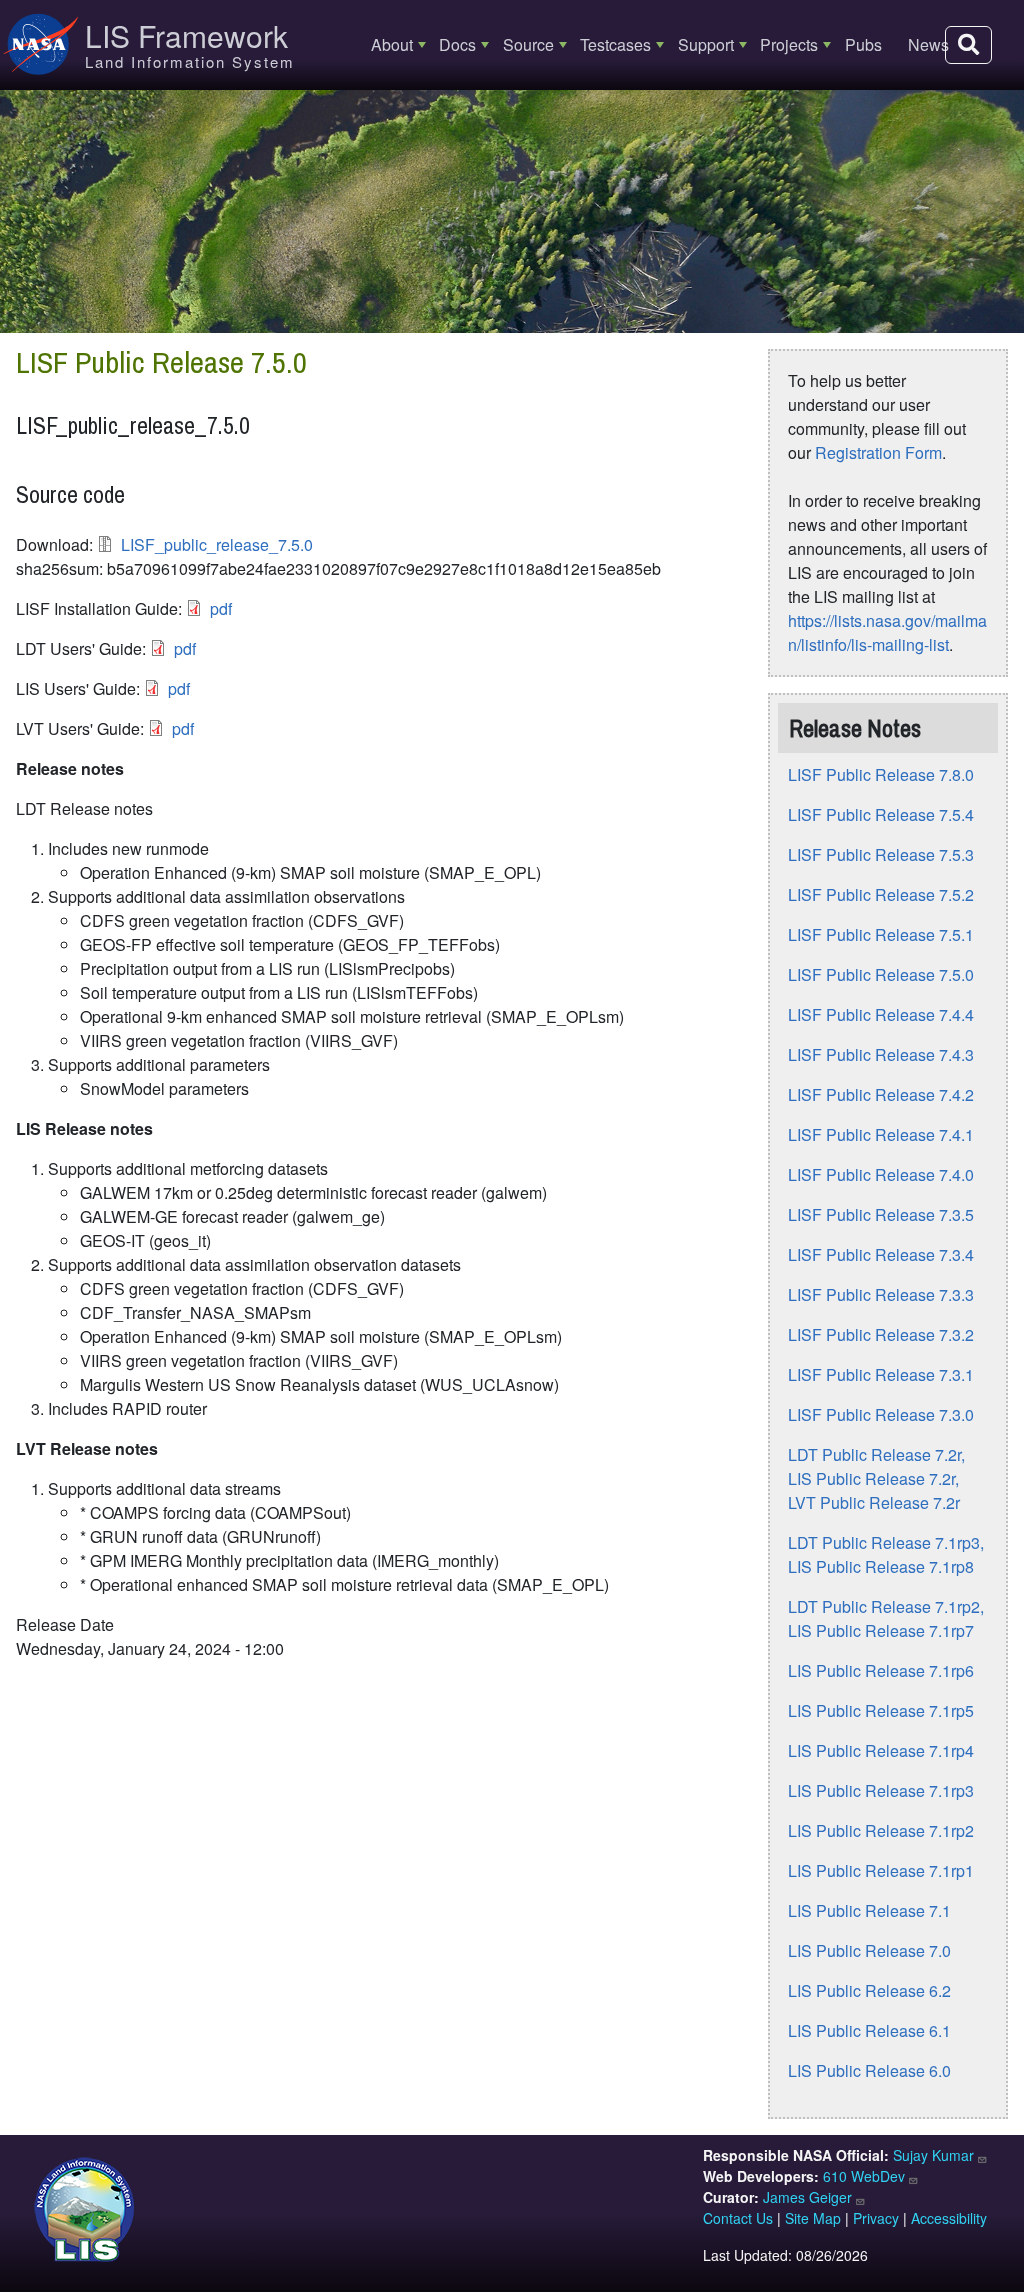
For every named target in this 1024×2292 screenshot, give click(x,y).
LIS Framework (186, 35)
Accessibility (949, 2218)
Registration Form (878, 452)
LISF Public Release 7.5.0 (881, 974)
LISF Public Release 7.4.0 (881, 1174)
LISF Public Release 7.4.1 (881, 1134)
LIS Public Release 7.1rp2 (881, 1830)
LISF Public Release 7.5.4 (881, 814)
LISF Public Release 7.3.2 (881, 1334)
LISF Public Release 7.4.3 (881, 1054)
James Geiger (807, 2197)
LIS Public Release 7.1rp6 (881, 1670)
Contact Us (738, 2218)
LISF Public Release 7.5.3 (881, 854)
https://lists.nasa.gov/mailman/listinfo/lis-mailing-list (887, 632)
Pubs (863, 44)
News (928, 44)
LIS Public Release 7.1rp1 (881, 1870)
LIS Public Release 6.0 (869, 2070)
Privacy (876, 2218)
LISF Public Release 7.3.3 (881, 1294)
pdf (221, 608)
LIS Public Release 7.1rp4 (881, 1750)
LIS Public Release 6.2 (869, 1990)
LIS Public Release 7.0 (869, 1950)
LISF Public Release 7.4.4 (881, 1014)
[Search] (968, 45)
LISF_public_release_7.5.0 (217, 544)
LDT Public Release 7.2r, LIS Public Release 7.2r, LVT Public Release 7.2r (876, 1478)
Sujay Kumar (933, 2155)
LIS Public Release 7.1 (869, 1910)
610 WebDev (864, 2176)
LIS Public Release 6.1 (869, 2030)
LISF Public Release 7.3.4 (881, 1254)
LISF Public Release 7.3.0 (881, 1414)
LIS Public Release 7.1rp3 (881, 1790)
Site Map (813, 2218)
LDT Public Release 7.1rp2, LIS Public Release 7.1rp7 (886, 1618)
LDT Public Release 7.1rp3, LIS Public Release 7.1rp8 (886, 1554)
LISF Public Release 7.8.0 (881, 774)
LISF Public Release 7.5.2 (881, 894)
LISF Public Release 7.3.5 (881, 1214)
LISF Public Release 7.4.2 (881, 1094)
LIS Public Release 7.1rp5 (881, 1710)
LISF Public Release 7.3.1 (881, 1374)
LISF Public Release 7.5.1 (881, 934)
